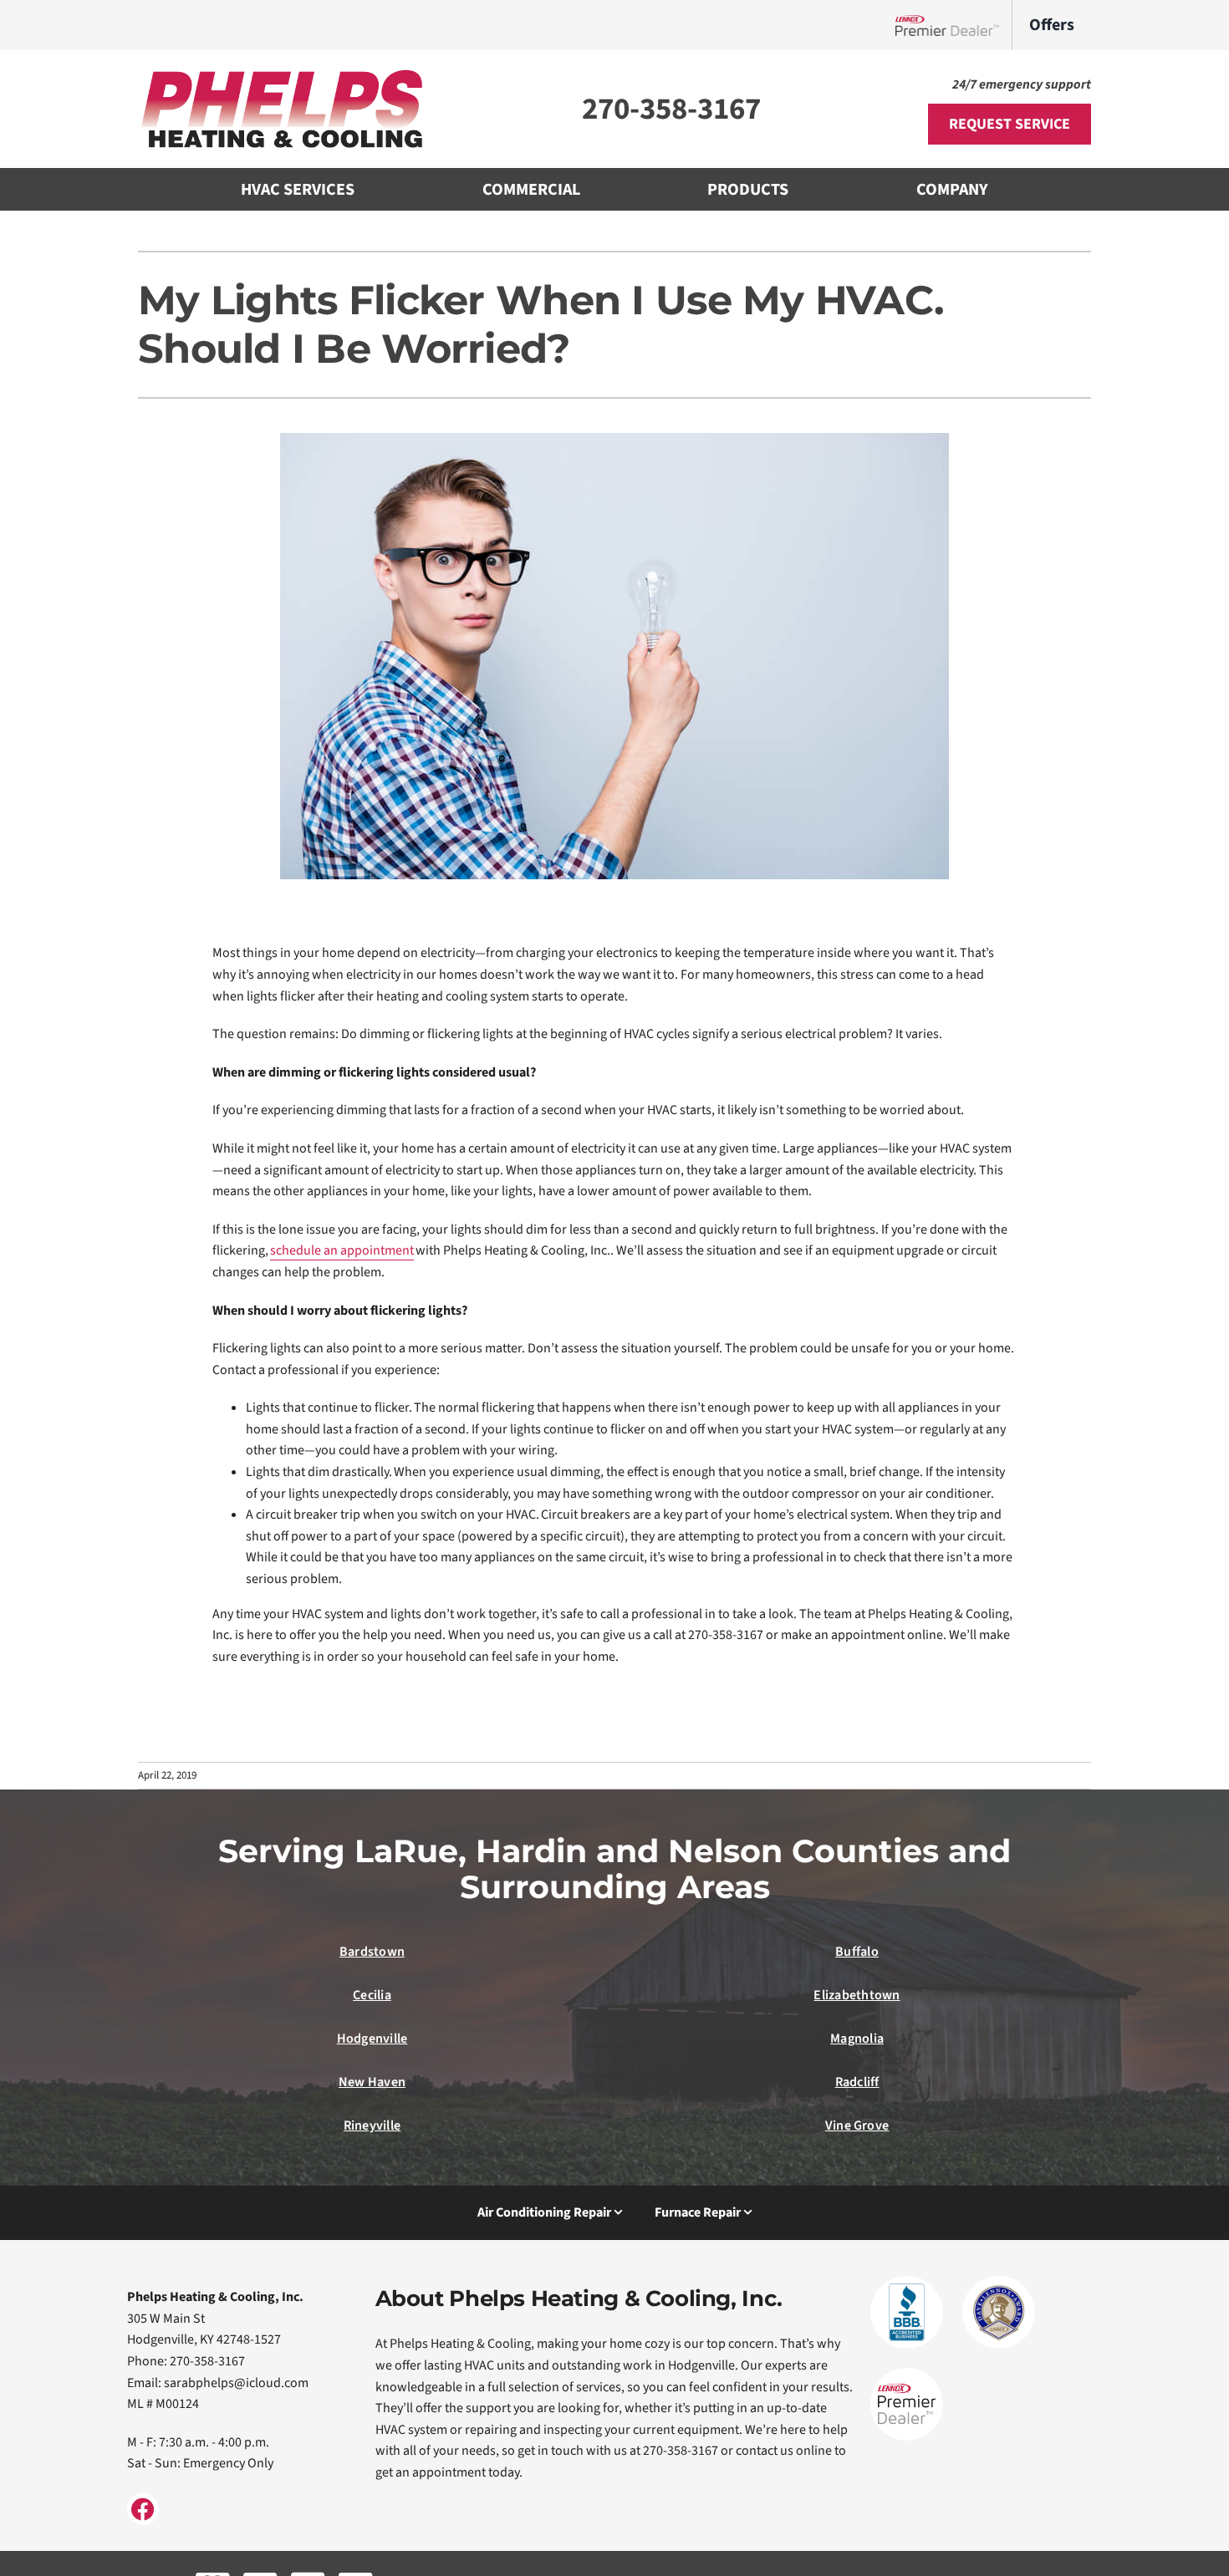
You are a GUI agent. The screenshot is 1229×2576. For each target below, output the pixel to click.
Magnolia (857, 2039)
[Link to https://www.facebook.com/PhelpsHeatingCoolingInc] (143, 2509)
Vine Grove (857, 2125)
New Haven (372, 2082)
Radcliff (857, 2082)
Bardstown (372, 1952)
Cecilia (372, 1995)
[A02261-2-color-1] (284, 74)
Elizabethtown (857, 1995)
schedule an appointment (342, 1250)
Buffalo (857, 1952)
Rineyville (372, 2125)
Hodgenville (372, 2039)
